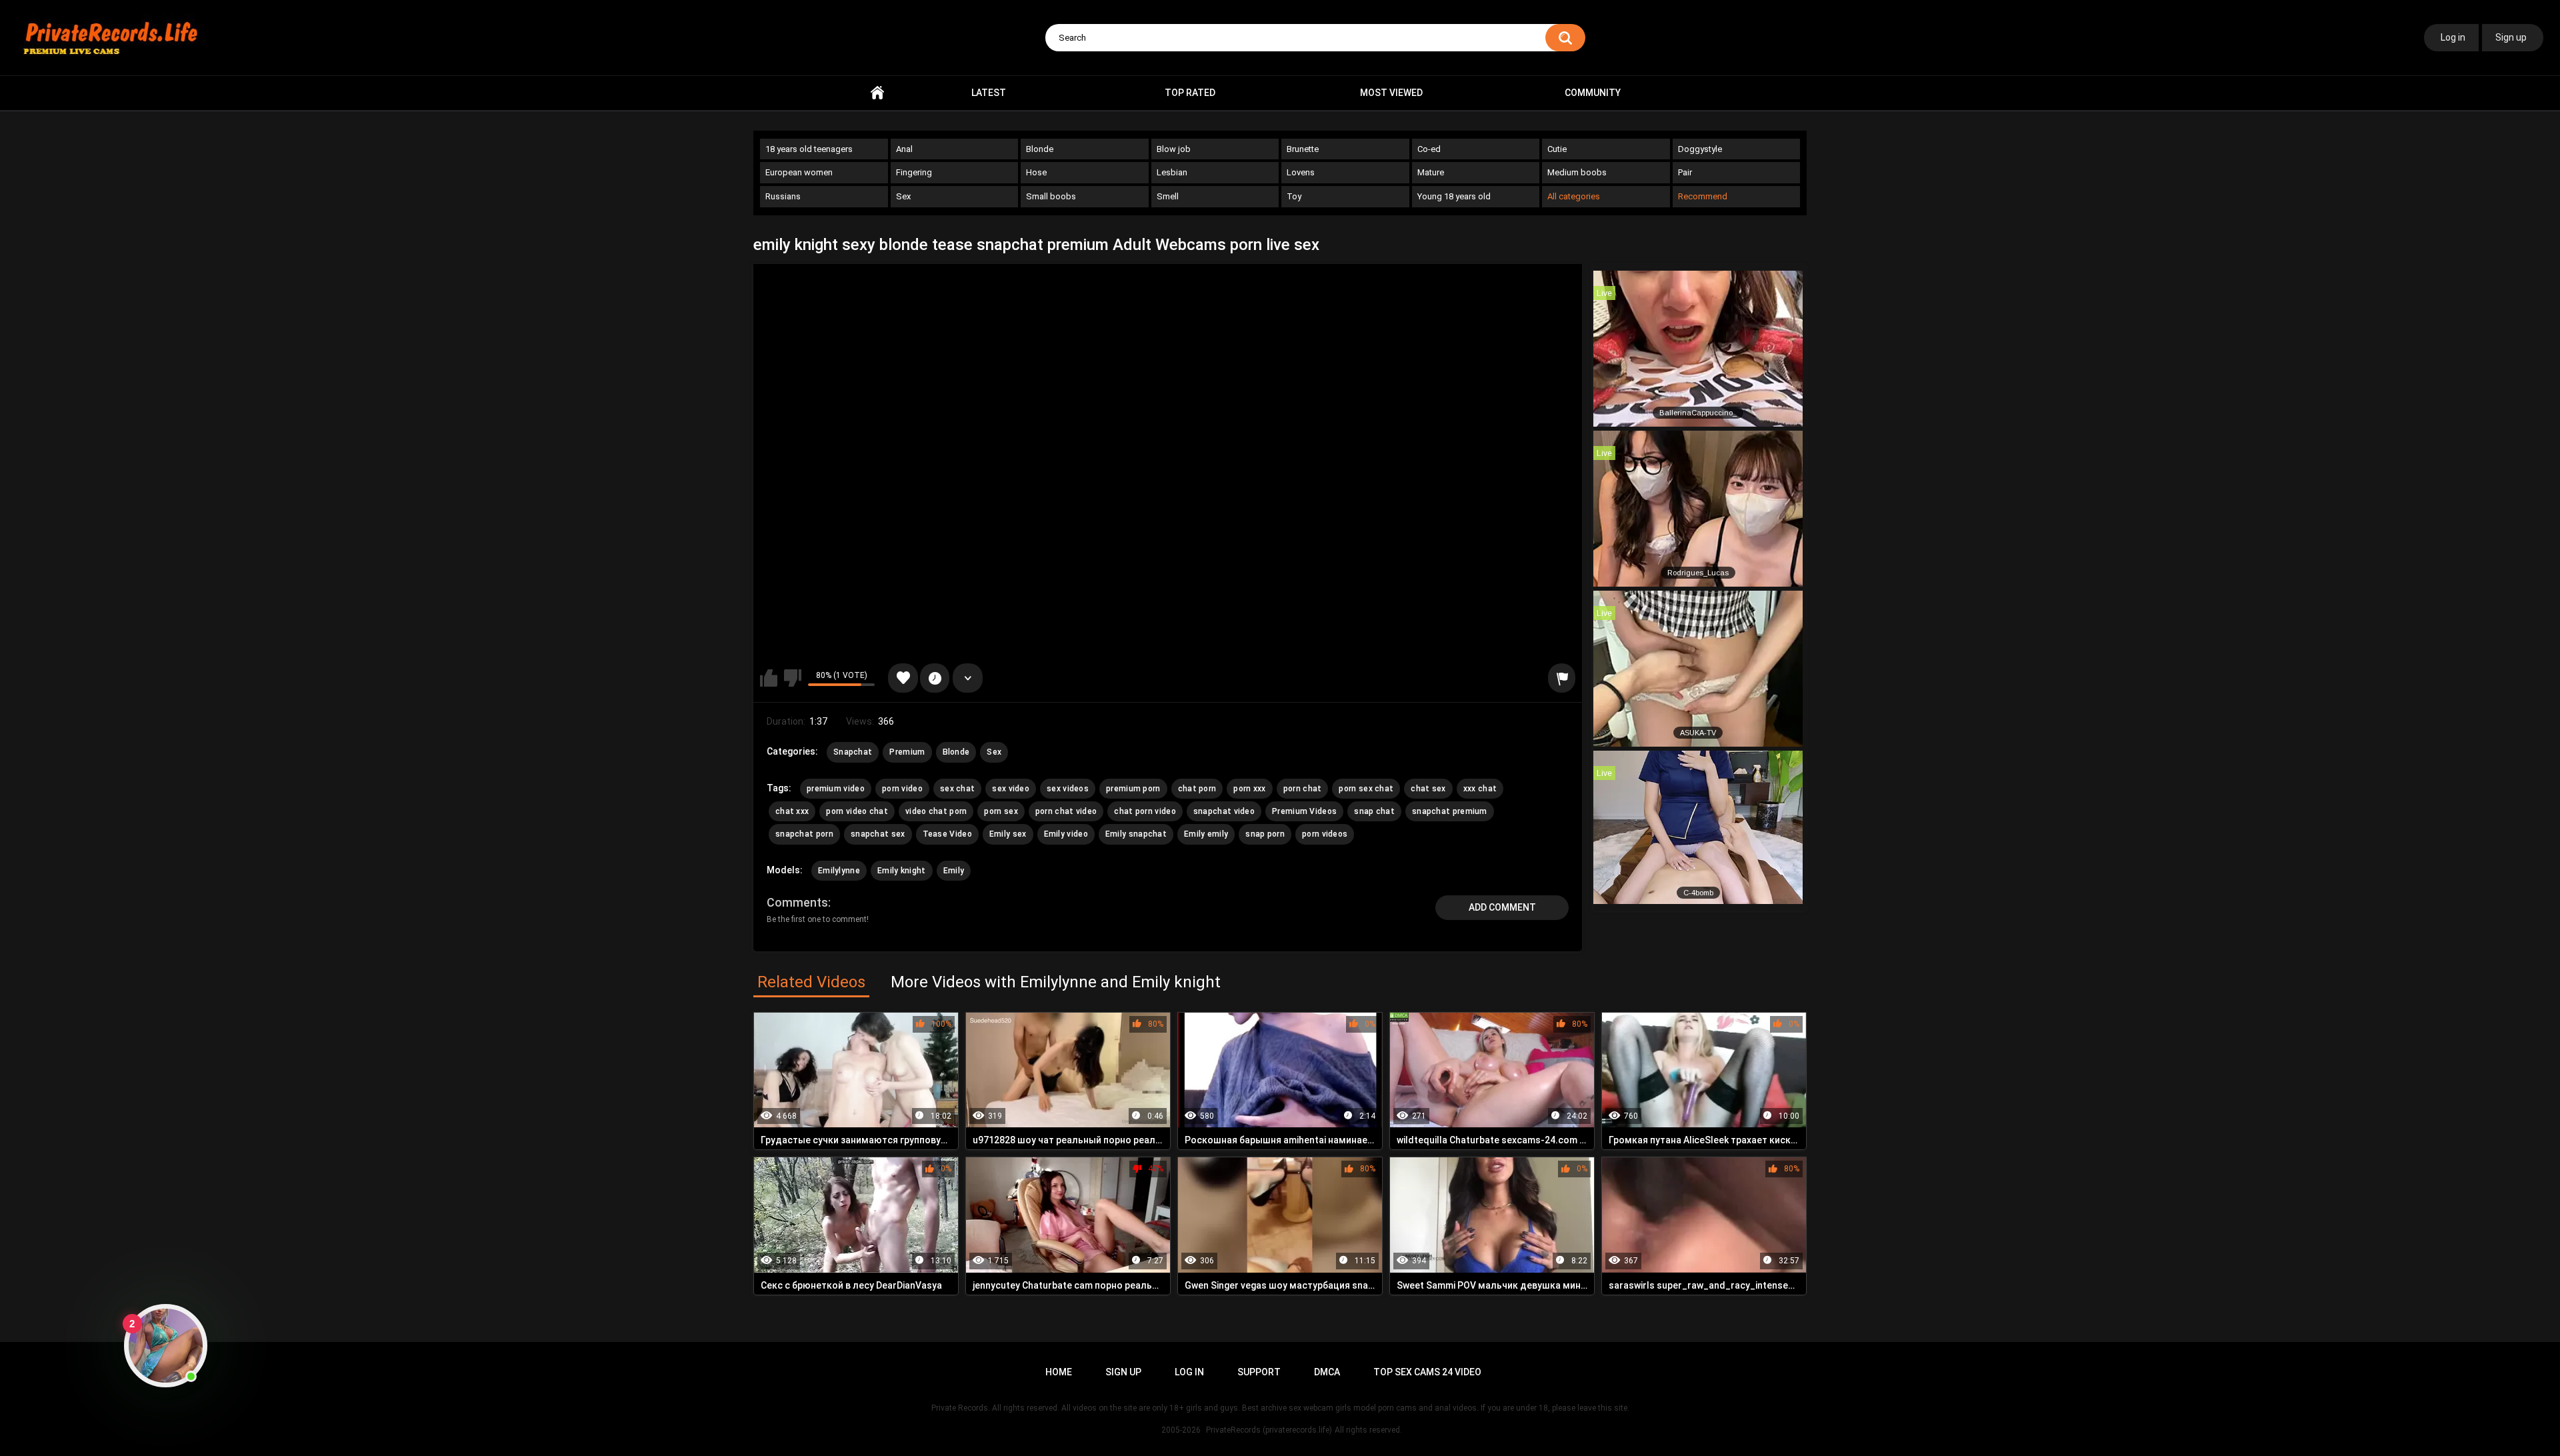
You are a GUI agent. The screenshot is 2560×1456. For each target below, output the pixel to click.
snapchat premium (1450, 811)
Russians (783, 196)
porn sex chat (1366, 789)
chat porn (1197, 789)
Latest (989, 93)
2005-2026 (1181, 1430)
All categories (1574, 196)
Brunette (1303, 149)
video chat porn (936, 811)
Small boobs (1051, 196)
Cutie (1557, 149)
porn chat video (1066, 811)
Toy (1294, 196)
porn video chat (857, 811)
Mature (1431, 172)
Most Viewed (1391, 93)
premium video (836, 789)
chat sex (1428, 789)
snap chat (1374, 811)
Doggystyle (1700, 149)
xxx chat (1480, 789)
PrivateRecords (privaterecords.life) (1269, 1430)
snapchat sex (878, 834)
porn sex (1001, 811)
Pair (1685, 172)
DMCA (1327, 1372)
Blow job (1174, 149)
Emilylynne (839, 871)
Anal (904, 149)
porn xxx (1249, 789)
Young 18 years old (1454, 196)
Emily (954, 871)
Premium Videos (1304, 811)
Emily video (1066, 834)
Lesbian (1172, 172)
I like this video (769, 678)
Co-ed (1429, 149)
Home (877, 93)
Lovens (1301, 172)
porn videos (1325, 834)
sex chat (957, 789)
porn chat (1303, 789)
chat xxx (792, 811)
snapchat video (1224, 811)
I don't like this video (793, 678)
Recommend (1703, 196)
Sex (903, 196)
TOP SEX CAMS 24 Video (1427, 1372)
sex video (1011, 789)
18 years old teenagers (809, 149)
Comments (797, 902)
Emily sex (1008, 834)
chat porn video (1145, 811)
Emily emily (1206, 834)
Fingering (914, 172)
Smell (1168, 196)
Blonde (1040, 149)
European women (799, 172)
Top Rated (1190, 93)
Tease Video (947, 834)
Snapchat (853, 752)
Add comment (1502, 907)
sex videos (1068, 789)
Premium (907, 752)
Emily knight (902, 871)
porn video (902, 789)
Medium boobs (1577, 172)
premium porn (1133, 789)
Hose (1036, 172)
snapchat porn (804, 834)
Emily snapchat (1136, 834)
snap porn (1265, 834)
